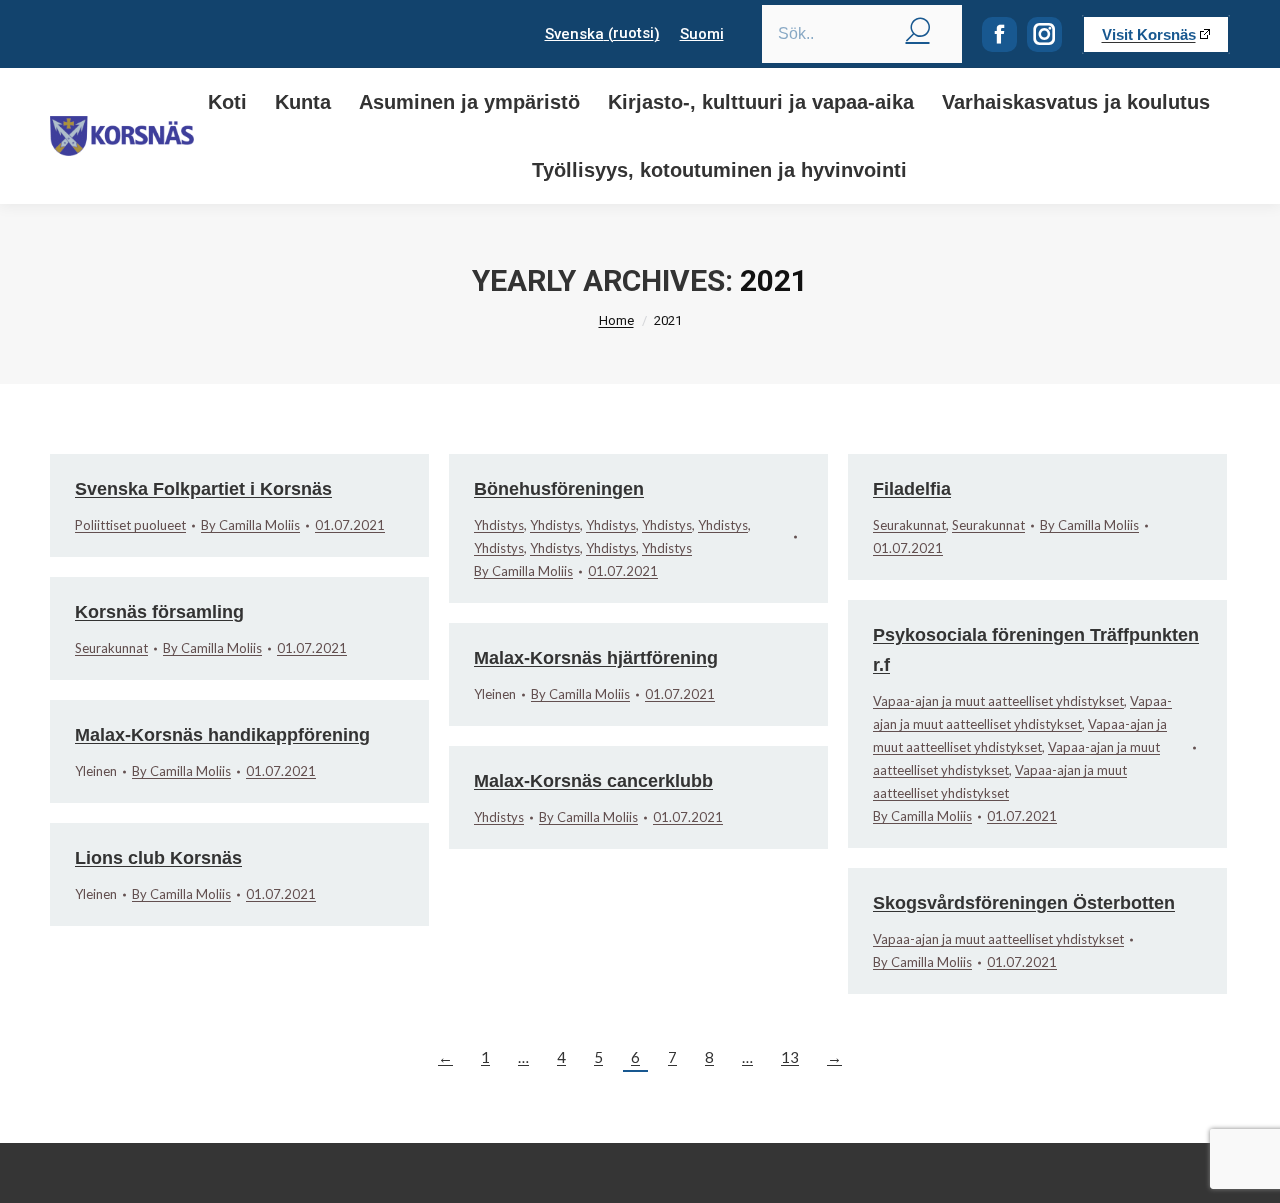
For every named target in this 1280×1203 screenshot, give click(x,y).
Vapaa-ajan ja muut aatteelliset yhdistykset (998, 701)
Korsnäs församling (159, 612)
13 (790, 1057)
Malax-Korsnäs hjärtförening (596, 658)
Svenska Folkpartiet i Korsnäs (203, 489)
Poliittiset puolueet (130, 525)
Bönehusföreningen (559, 489)
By (250, 525)
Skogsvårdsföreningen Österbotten (1024, 903)
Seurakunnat (909, 525)
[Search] (918, 29)
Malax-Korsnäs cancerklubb (593, 781)
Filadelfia (912, 489)
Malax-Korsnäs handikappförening (222, 735)
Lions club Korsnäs (158, 858)
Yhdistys (499, 525)
